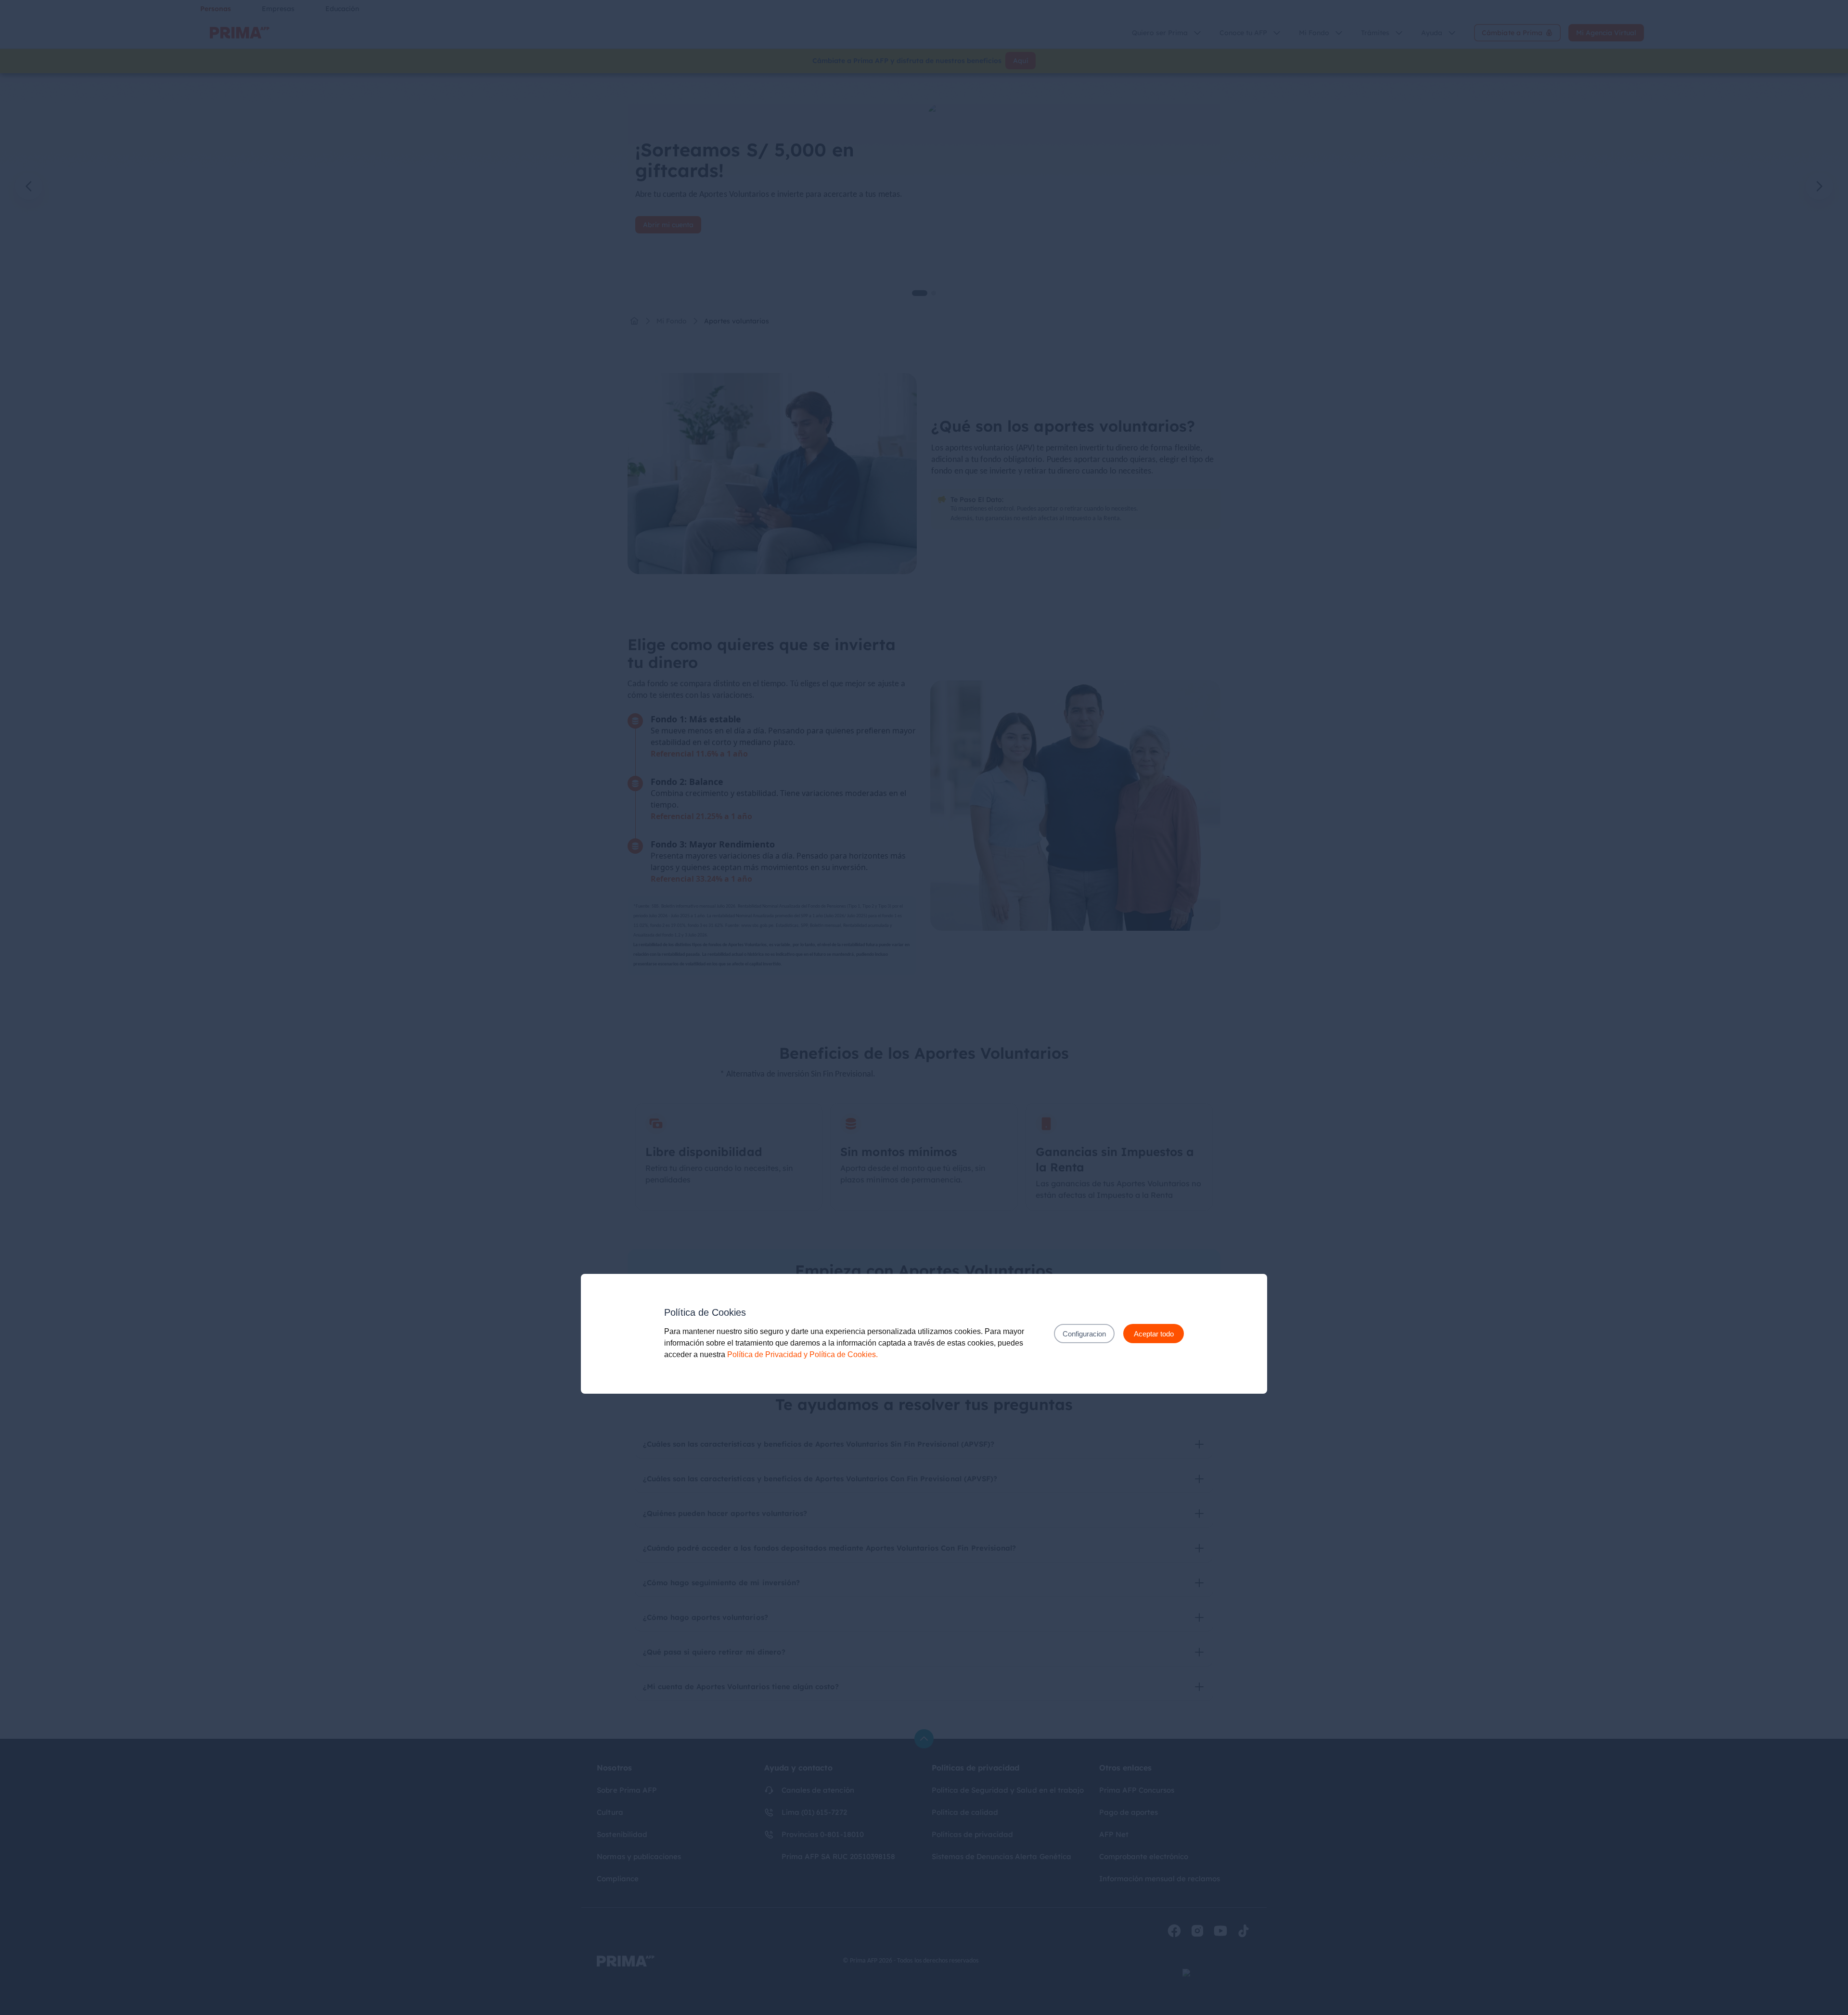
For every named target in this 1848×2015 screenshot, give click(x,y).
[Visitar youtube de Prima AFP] (1220, 1931)
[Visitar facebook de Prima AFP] (1174, 1931)
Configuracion (1084, 1334)
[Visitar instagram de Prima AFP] (1197, 1931)
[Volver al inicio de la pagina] (924, 1739)
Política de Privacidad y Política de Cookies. (802, 1354)
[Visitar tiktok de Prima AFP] (1244, 1931)
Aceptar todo (1154, 1334)
